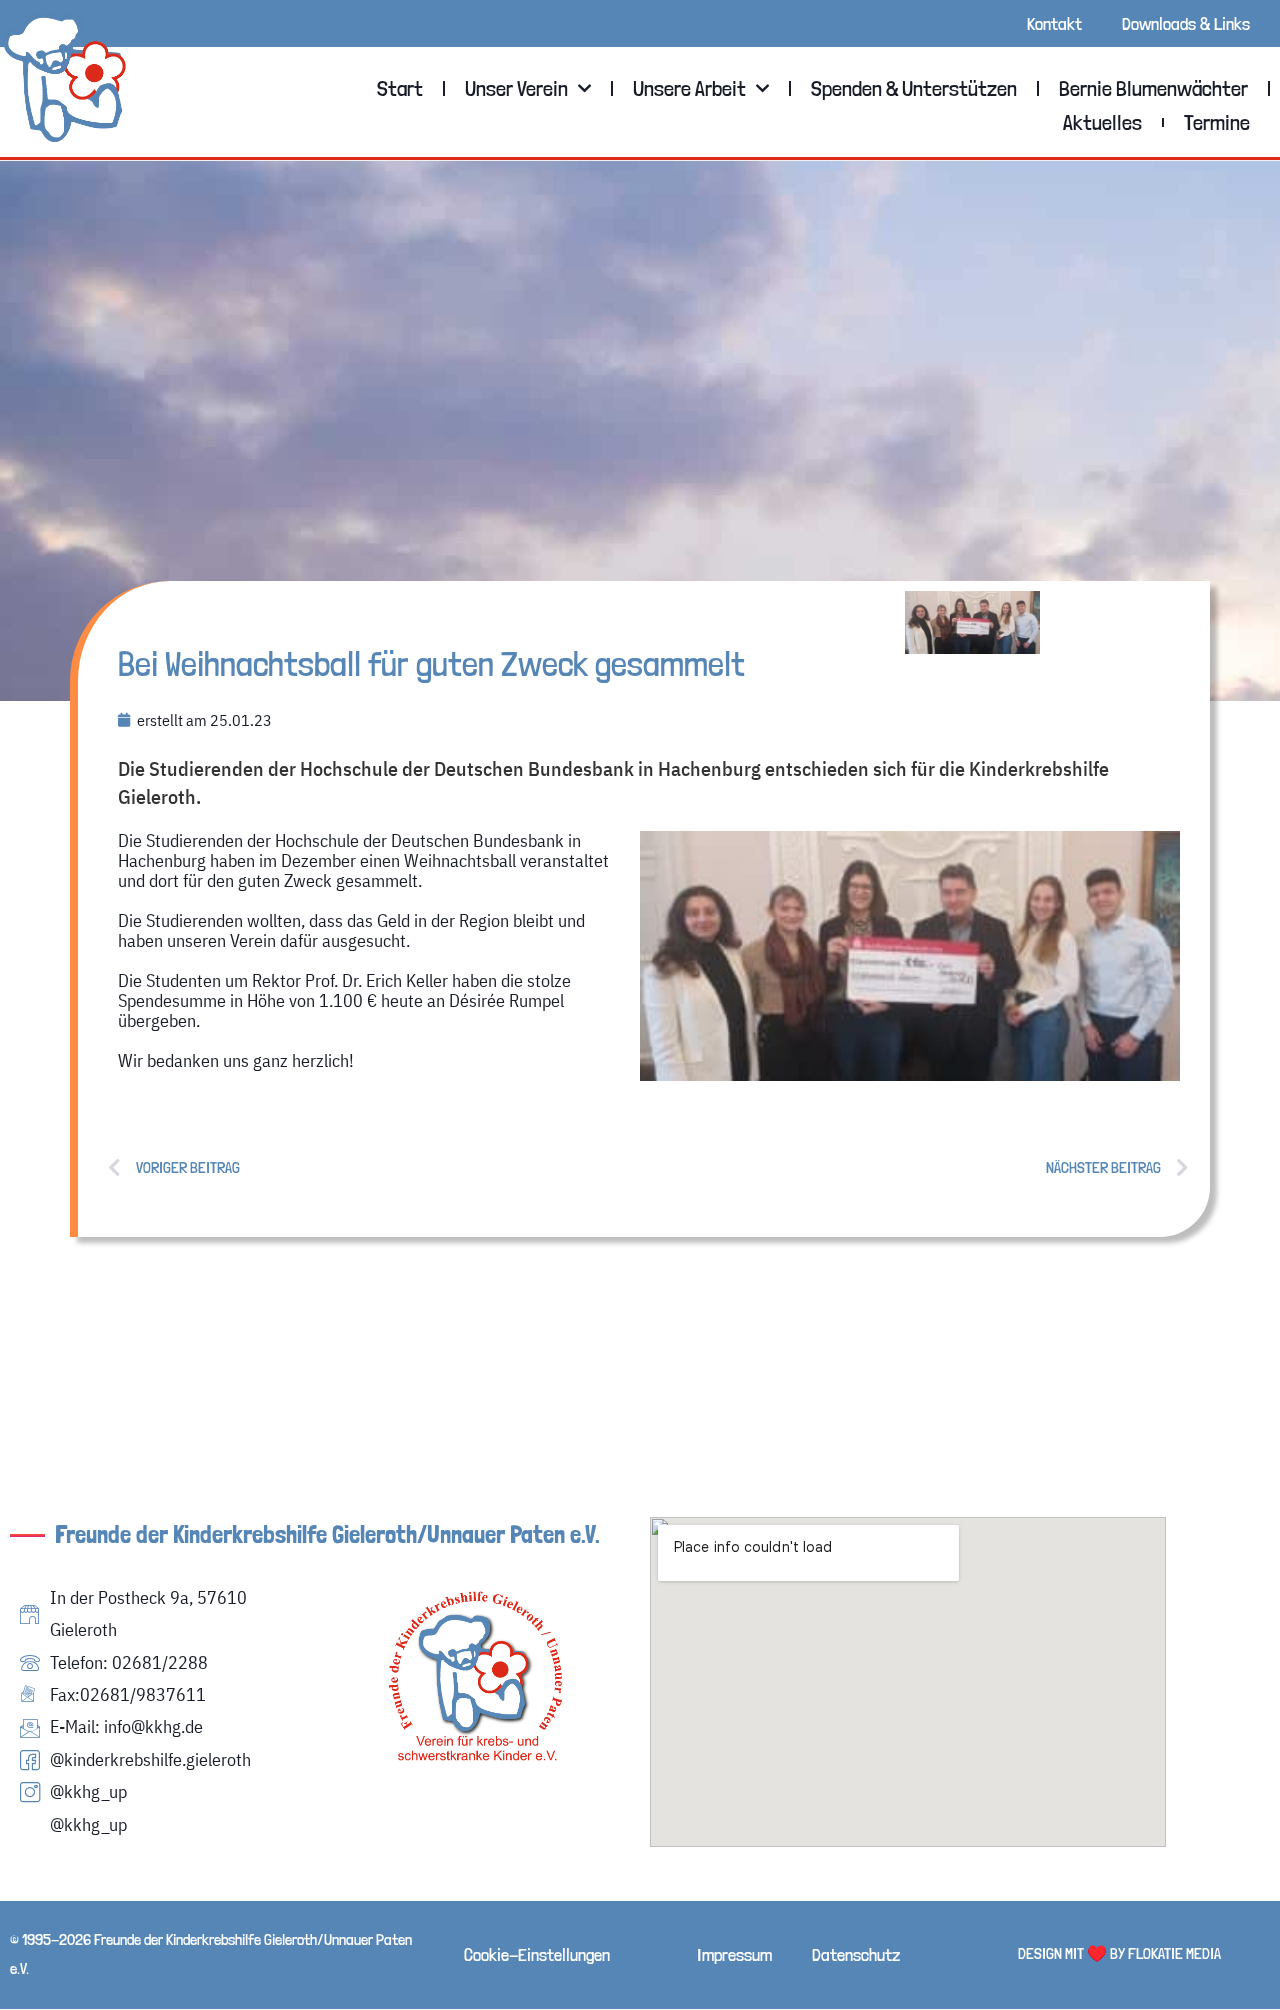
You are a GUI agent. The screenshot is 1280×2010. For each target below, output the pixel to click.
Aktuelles (1102, 122)
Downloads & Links (1186, 23)
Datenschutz (856, 1954)
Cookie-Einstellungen (537, 1954)
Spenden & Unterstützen (914, 88)
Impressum (734, 1954)
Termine (1217, 122)
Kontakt (1054, 23)
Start (400, 88)
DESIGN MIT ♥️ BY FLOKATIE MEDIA (1119, 1953)
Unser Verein (516, 88)
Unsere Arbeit (689, 88)
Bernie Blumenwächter (1153, 88)
